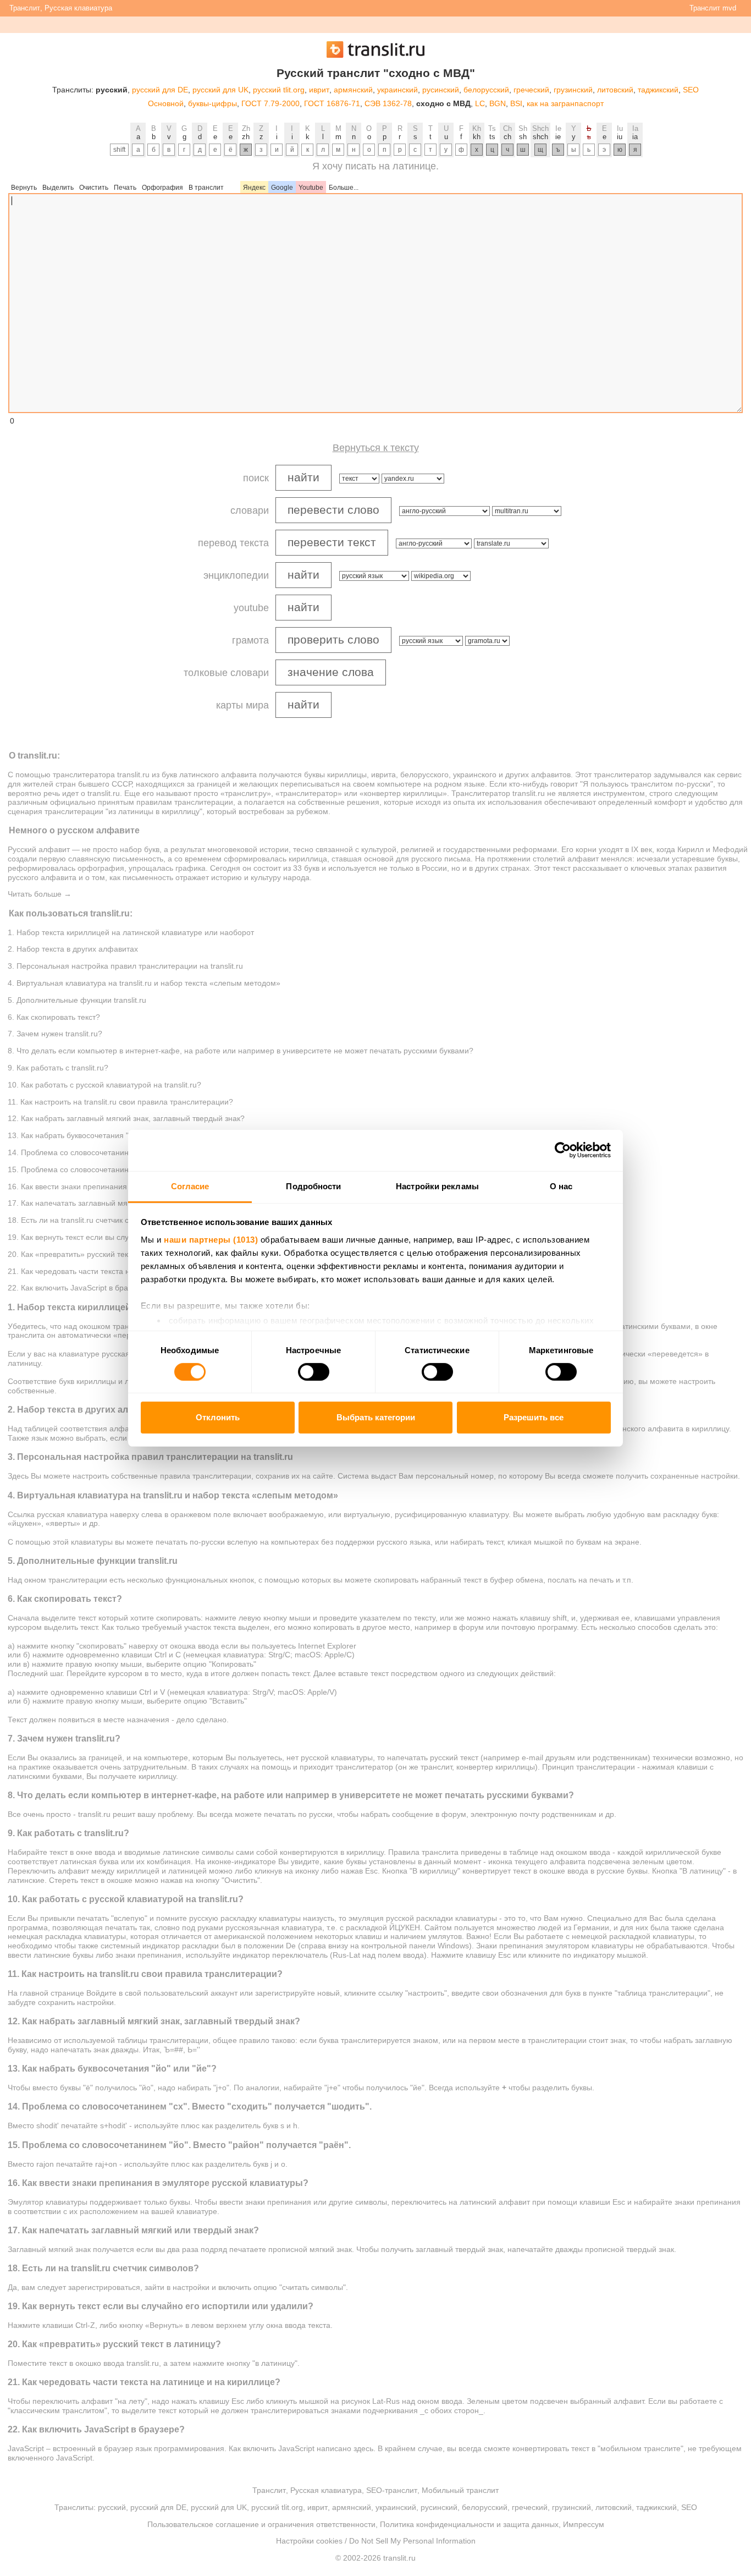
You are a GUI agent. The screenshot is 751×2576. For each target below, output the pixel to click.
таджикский (658, 90)
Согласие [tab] (190, 1186)
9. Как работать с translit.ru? (58, 1068)
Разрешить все (534, 1417)
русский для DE (160, 90)
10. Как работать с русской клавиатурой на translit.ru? (104, 1085)
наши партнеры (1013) (211, 1239)
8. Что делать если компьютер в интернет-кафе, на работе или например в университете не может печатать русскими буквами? (241, 1051)
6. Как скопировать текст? (54, 1017)
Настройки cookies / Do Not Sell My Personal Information (376, 2541)
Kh (477, 128)
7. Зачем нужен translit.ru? (55, 1034)
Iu (620, 128)
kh (477, 137)
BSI (516, 103)
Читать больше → (40, 894)
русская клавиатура (72, 1514)
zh (246, 137)
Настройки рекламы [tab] (437, 1186)
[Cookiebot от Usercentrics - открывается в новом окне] (563, 1150)
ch (507, 137)
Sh (523, 128)
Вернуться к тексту (376, 448)
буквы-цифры (212, 103)
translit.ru (133, 775)
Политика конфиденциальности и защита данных (469, 2524)
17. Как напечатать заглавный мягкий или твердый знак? (110, 1203)
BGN (498, 103)
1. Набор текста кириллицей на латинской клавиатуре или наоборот (131, 932)
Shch (540, 128)
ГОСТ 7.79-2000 (270, 103)
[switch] (314, 1372)
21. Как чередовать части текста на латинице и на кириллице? (120, 1271)
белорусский (486, 90)
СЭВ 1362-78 (388, 103)
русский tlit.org (279, 90)
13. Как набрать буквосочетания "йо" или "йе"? (92, 1135)
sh (523, 137)
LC (480, 103)
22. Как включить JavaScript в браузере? (80, 1288)
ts (492, 137)
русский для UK (220, 90)
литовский (615, 90)
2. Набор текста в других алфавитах (73, 949)
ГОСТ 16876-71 (332, 103)
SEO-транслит (392, 2490)
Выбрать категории (376, 1417)
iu (620, 137)
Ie (558, 128)
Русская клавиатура (78, 8)
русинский (441, 90)
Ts (492, 128)
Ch (507, 128)
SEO (691, 90)
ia (635, 137)
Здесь (18, 1476)
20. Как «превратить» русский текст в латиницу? (95, 1254)
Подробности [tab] (313, 1186)
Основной (166, 103)
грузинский (573, 90)
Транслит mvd (713, 8)
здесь (363, 2448)
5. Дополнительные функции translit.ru (77, 1000)
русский (112, 2507)
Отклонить (218, 1417)
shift (119, 150)
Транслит (25, 8)
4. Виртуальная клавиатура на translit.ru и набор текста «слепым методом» (144, 983)
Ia (635, 128)
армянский (353, 90)
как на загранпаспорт (565, 103)
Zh (246, 128)
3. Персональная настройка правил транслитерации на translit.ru (125, 966)
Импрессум (584, 2524)
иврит (319, 90)
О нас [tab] (561, 1186)
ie (558, 137)
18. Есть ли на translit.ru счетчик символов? (86, 1220)
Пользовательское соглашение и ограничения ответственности (261, 2524)
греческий (531, 90)
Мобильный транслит (460, 2490)
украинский (397, 90)
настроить (697, 1381)
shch (540, 137)
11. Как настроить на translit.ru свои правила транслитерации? (120, 1102)
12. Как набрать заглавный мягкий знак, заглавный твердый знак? (126, 1118)
